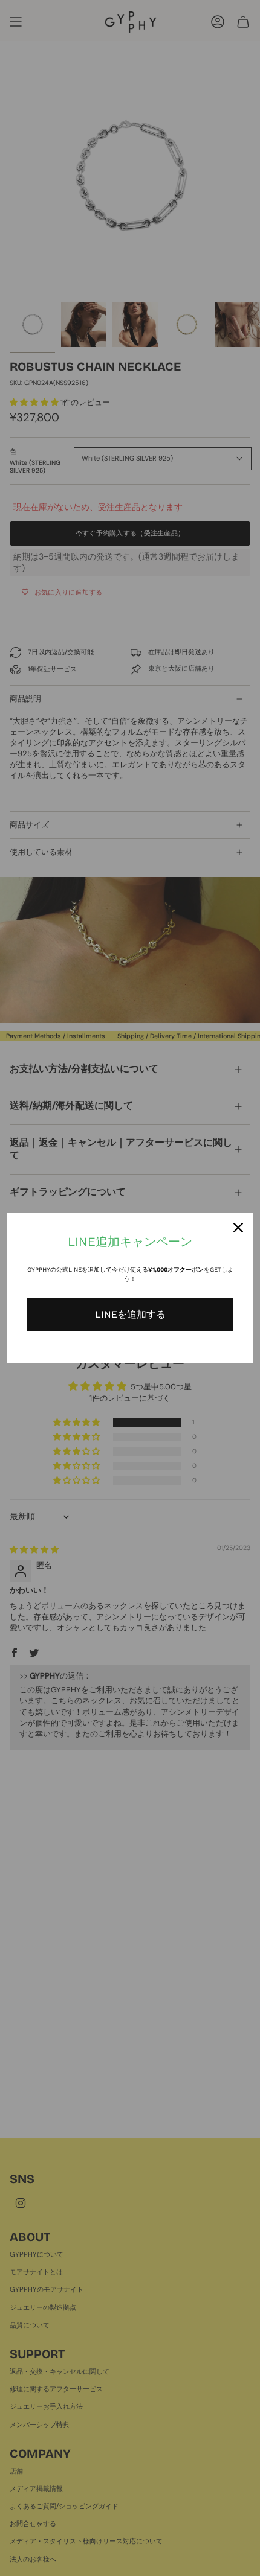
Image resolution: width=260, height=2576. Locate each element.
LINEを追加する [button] (130, 1314)
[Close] (238, 1228)
